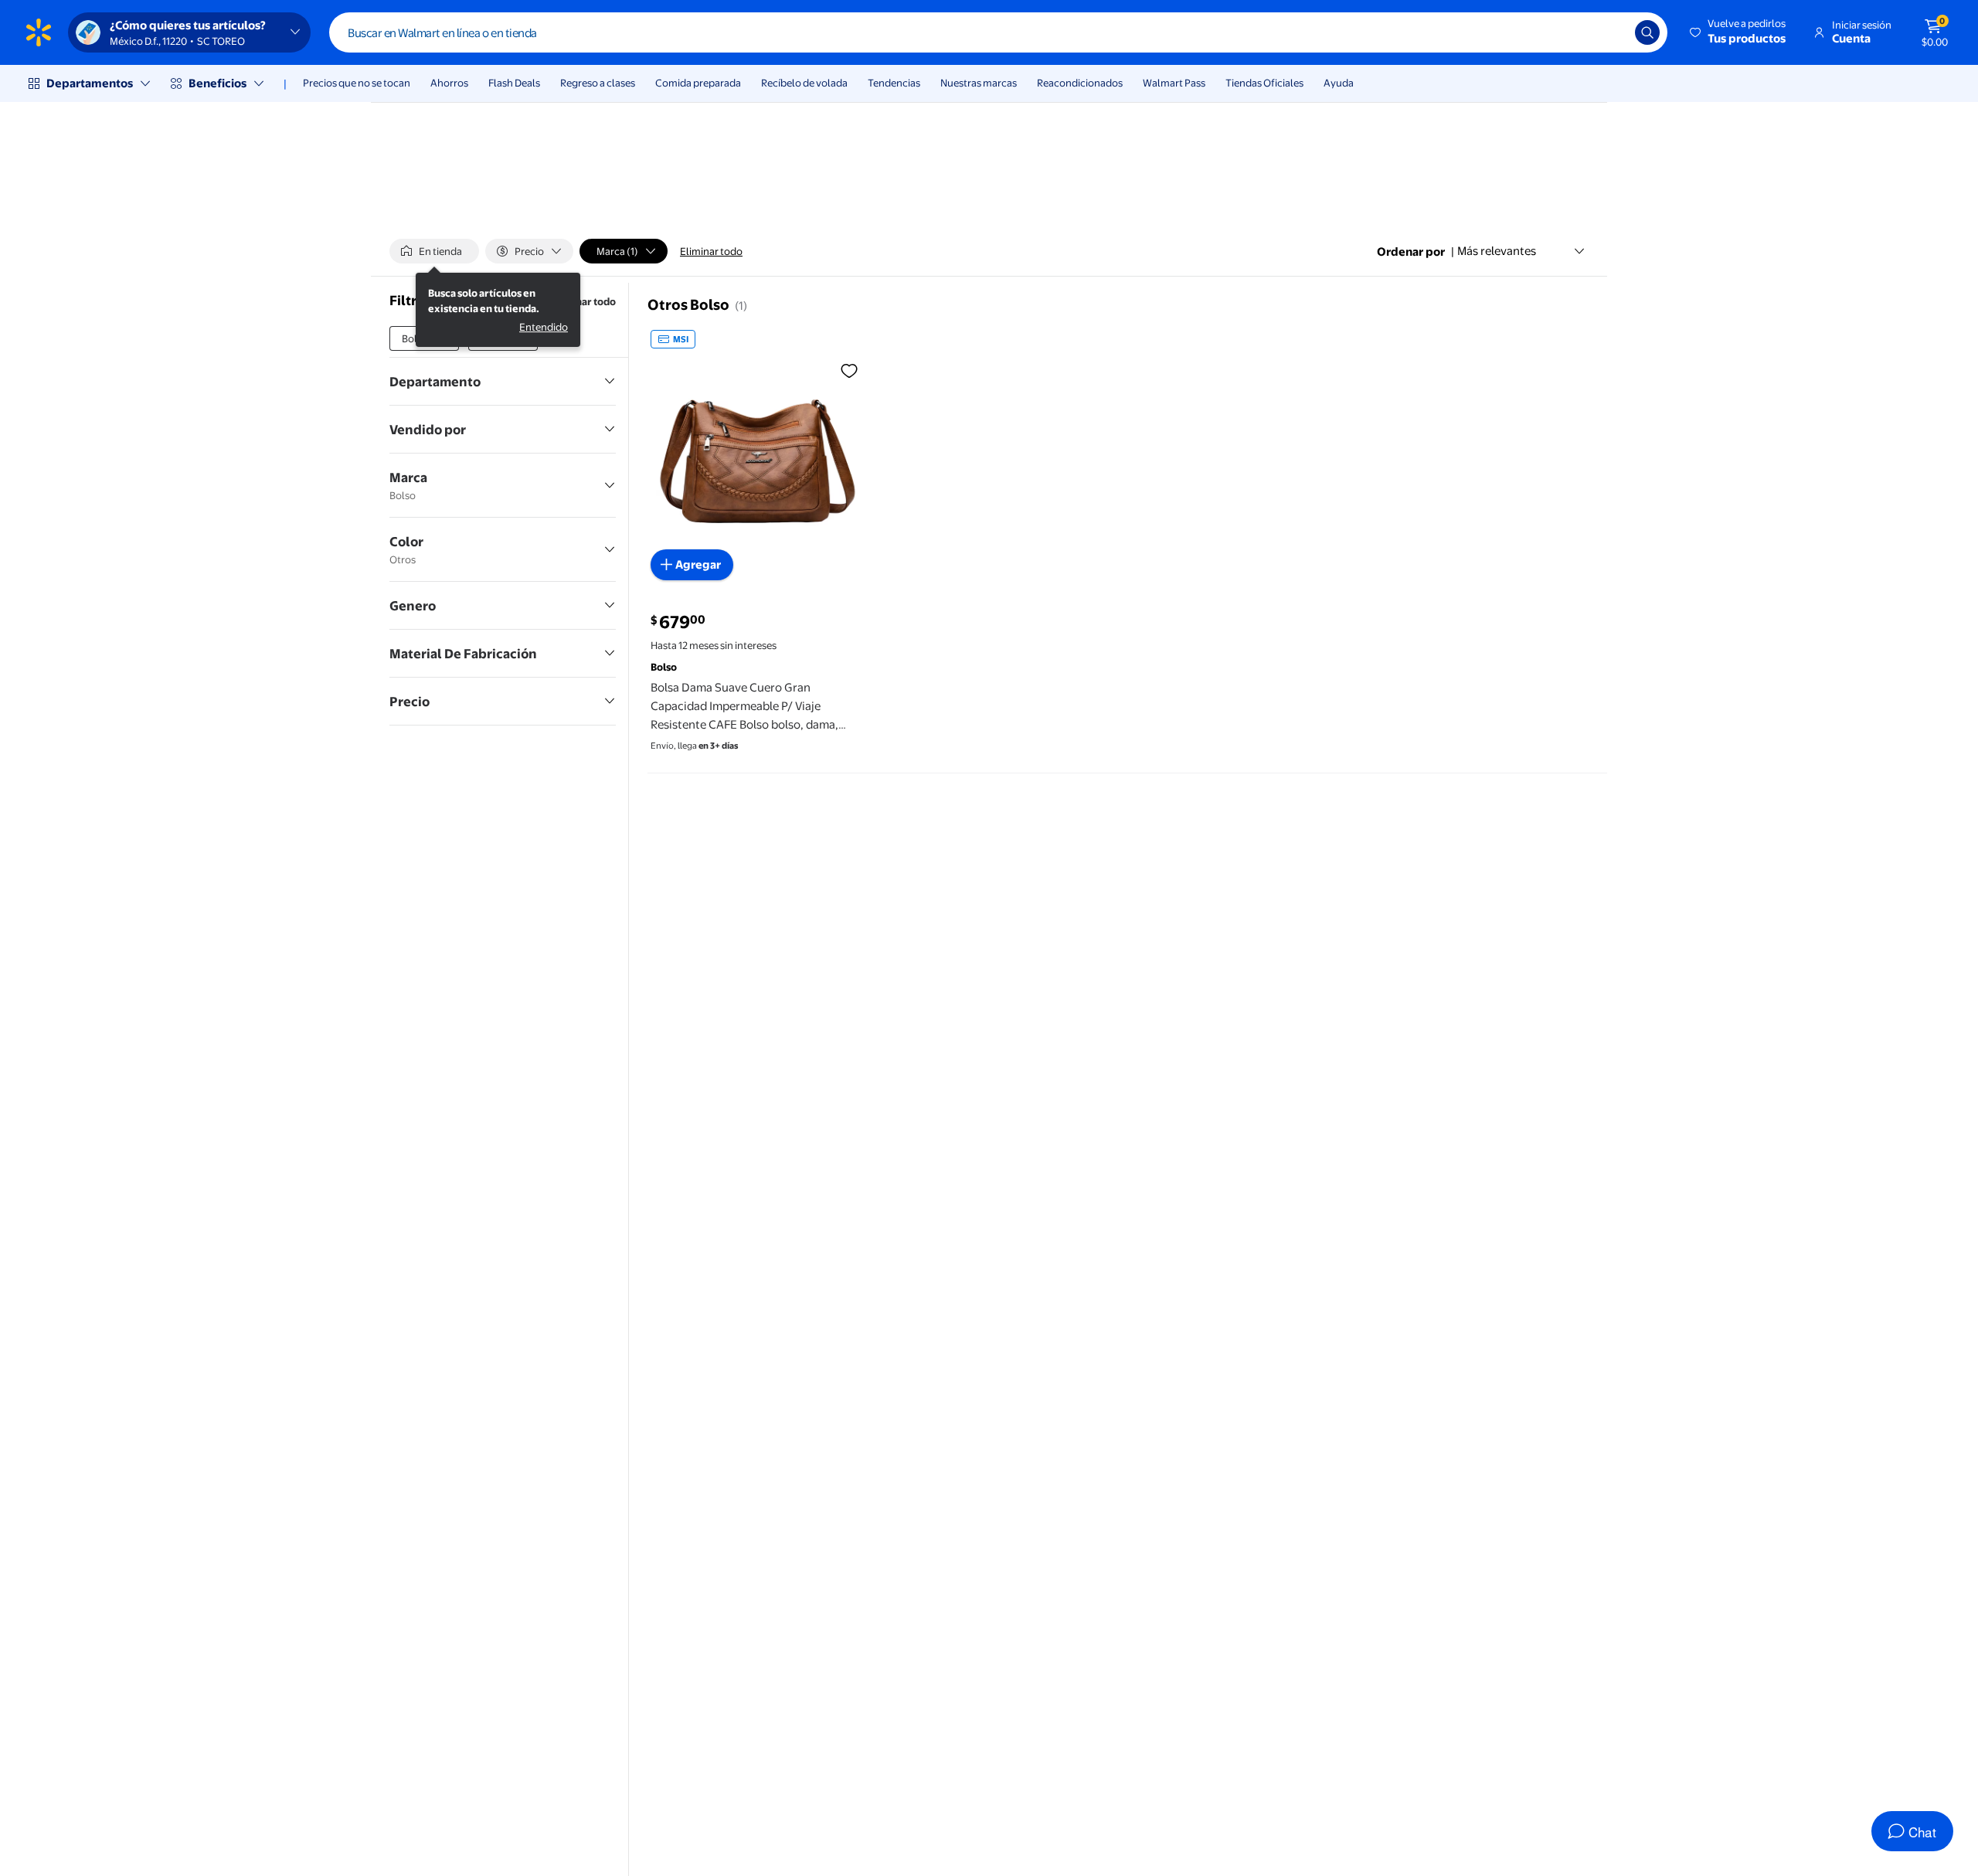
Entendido (544, 327)
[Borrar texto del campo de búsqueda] (1612, 32)
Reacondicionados (1080, 83)
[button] (1739, 32)
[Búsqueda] (1647, 32)
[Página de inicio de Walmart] (39, 32)
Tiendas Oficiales (1264, 83)
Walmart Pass (1174, 83)
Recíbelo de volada (804, 83)
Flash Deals (514, 83)
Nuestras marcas (979, 83)
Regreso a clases (598, 83)
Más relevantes (1497, 251)
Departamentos (90, 83)
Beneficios (218, 83)
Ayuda (1339, 83)
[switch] (434, 251)
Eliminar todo (711, 251)
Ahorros (449, 83)
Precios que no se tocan (357, 83)
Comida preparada (698, 83)
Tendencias (894, 83)
